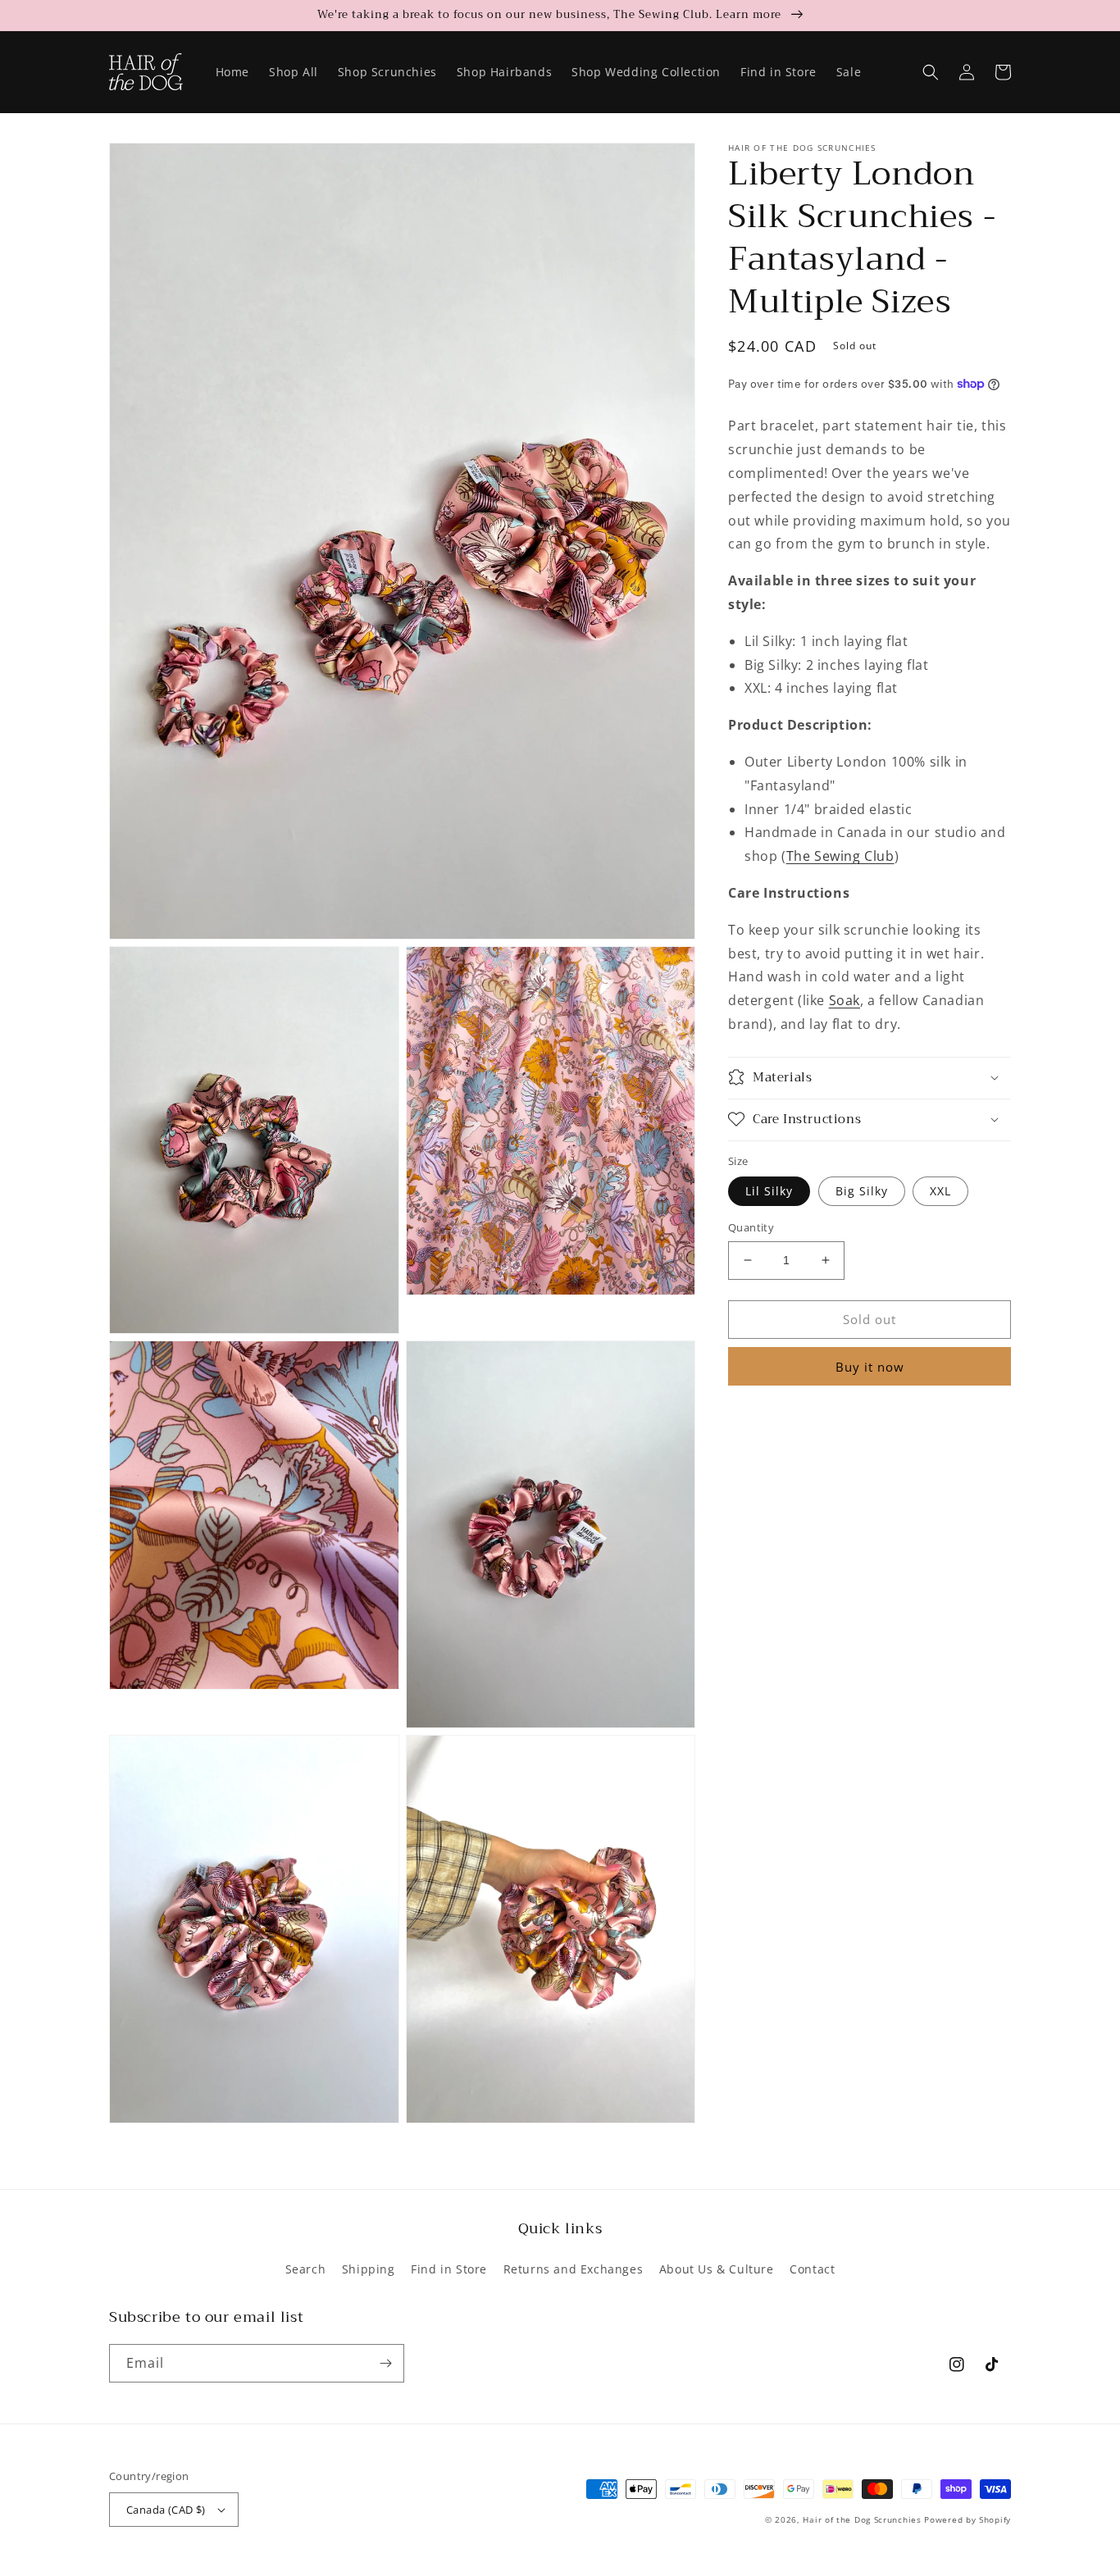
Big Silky (862, 1191)
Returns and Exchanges (574, 2269)
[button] (931, 72)
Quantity (751, 1227)
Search (306, 2269)
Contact (812, 2269)
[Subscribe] (385, 2363)
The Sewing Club (840, 856)
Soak (845, 1000)
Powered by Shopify (967, 2519)
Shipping (369, 2269)
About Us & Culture (717, 2269)
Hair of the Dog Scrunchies (862, 2519)
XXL (940, 1191)
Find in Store (449, 2269)
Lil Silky (769, 1191)
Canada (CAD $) (166, 2510)
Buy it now (870, 1366)
